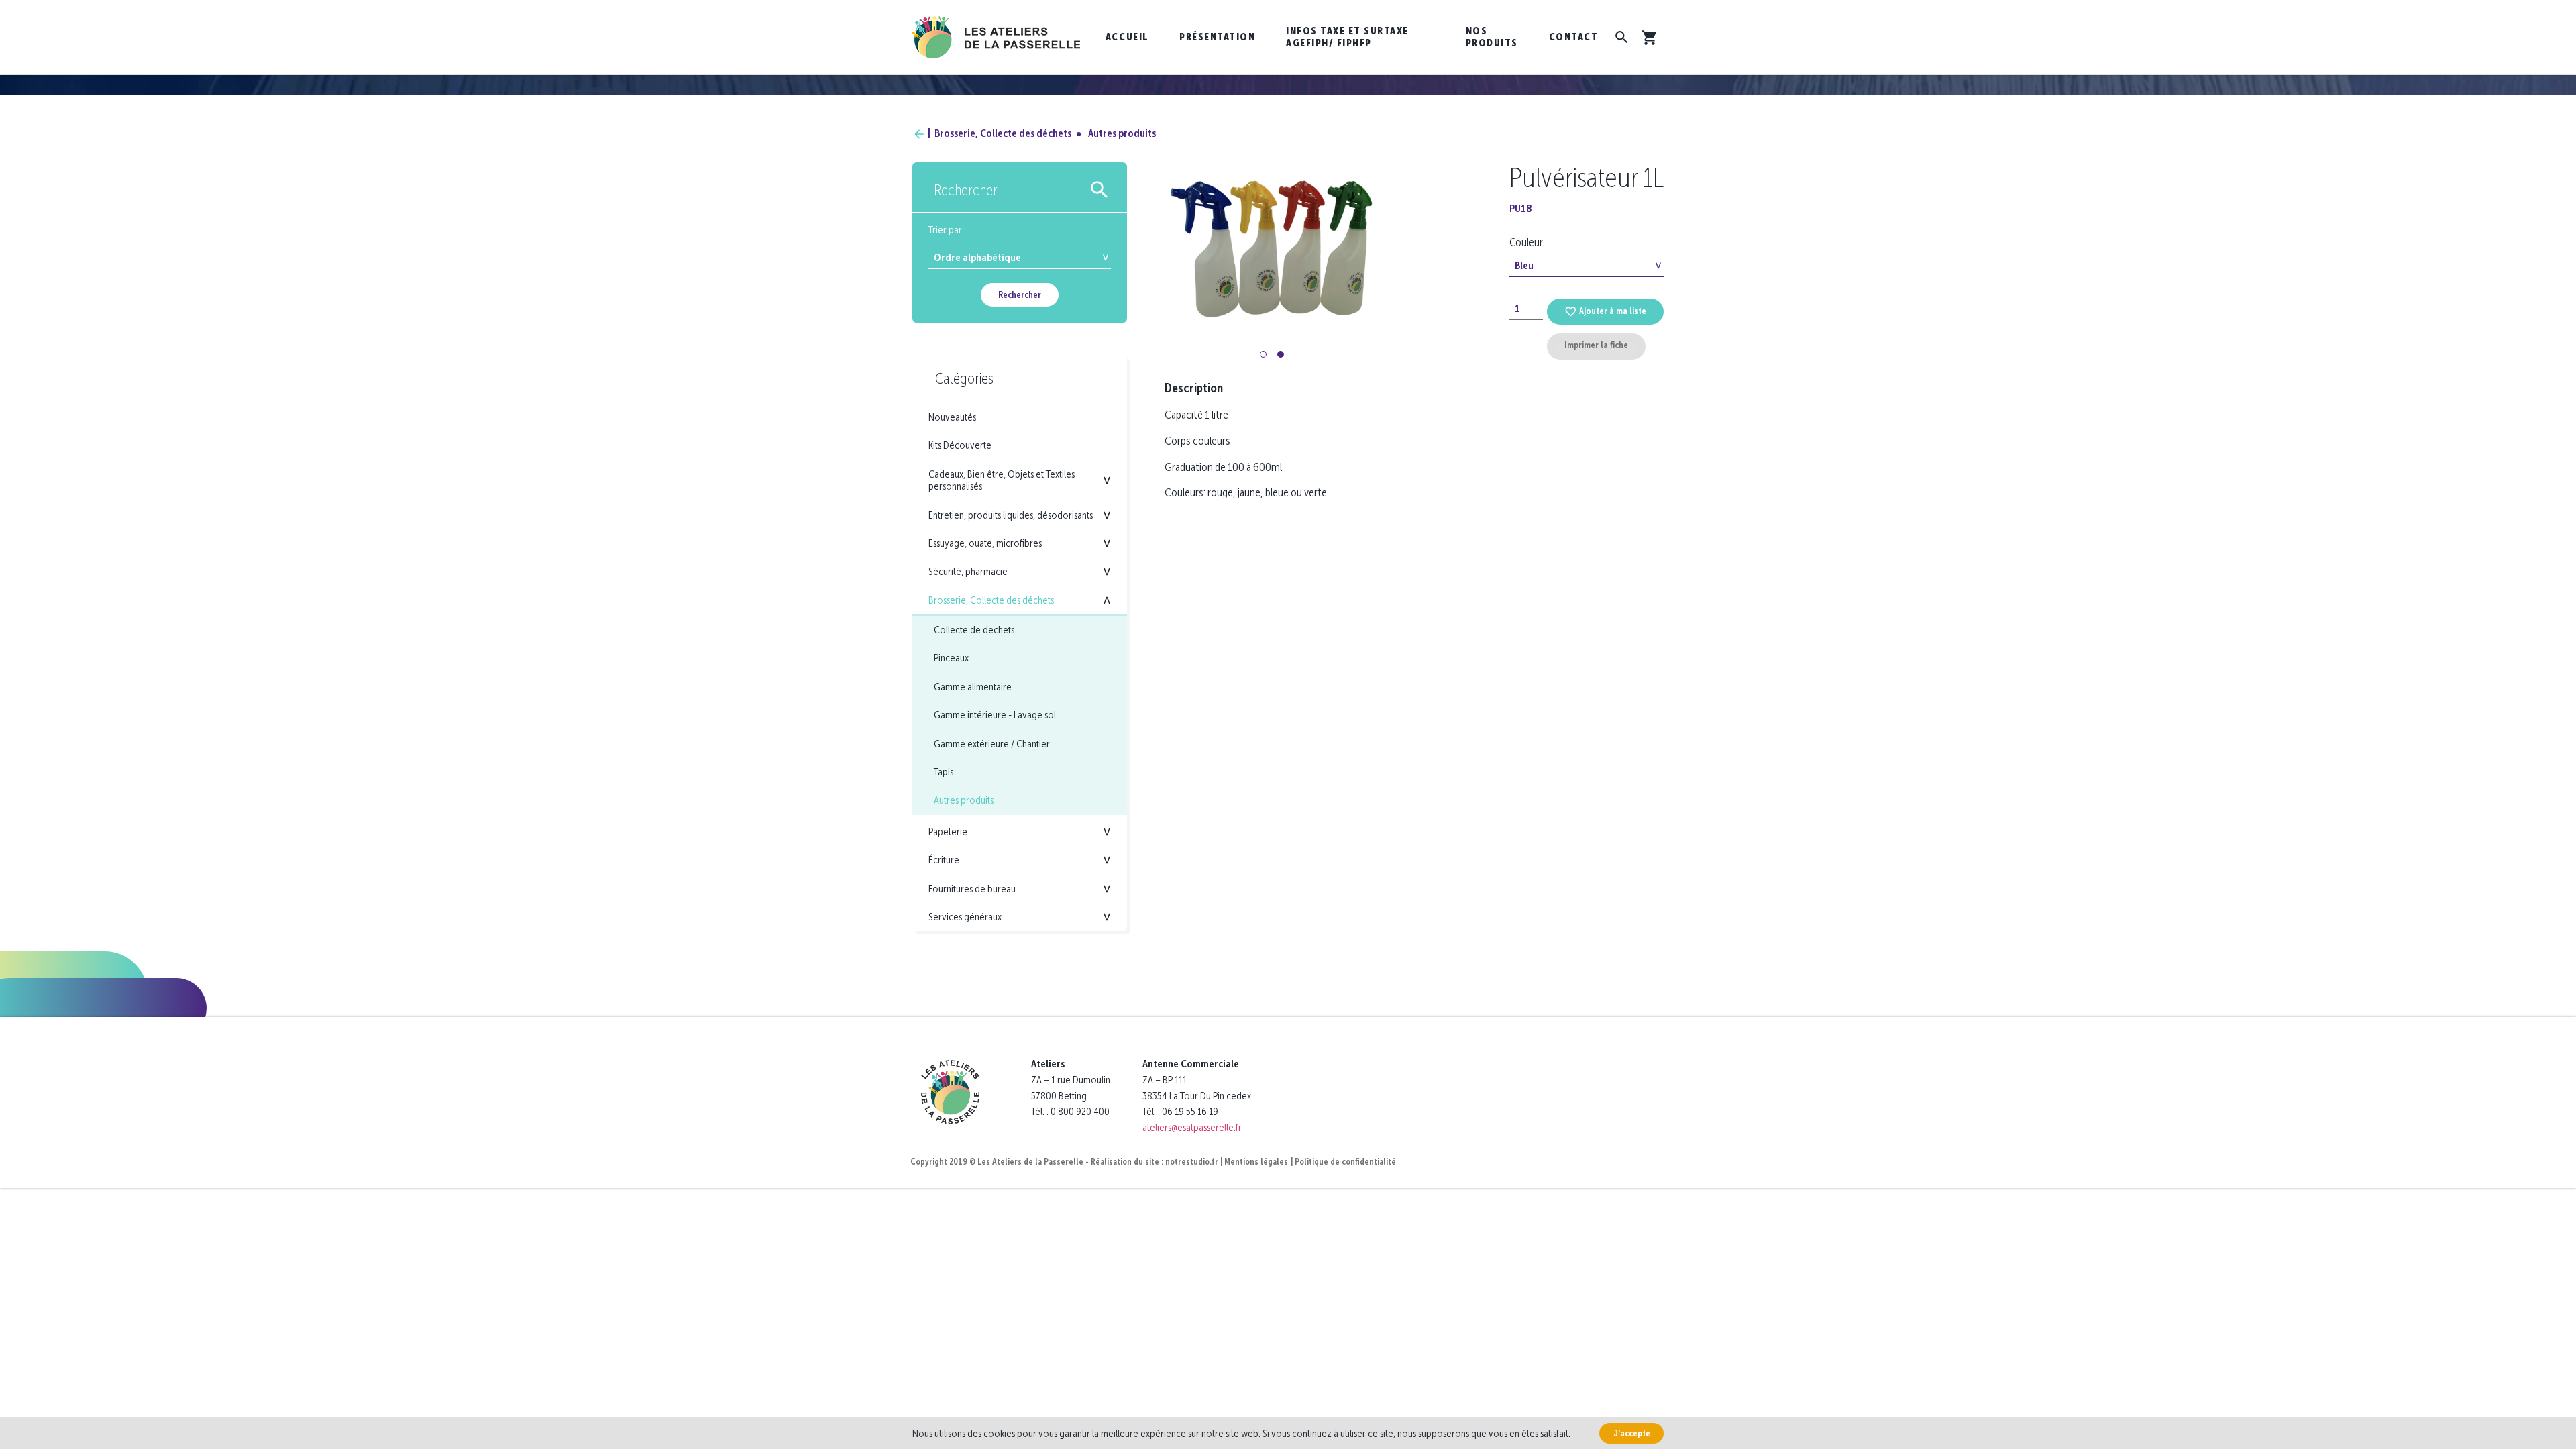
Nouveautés (952, 417)
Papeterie (948, 831)
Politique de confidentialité (1345, 1162)
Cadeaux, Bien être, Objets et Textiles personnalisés (1002, 480)
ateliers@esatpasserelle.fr (1192, 1127)
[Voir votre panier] (1652, 38)
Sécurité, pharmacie (968, 571)
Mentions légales (1256, 1162)
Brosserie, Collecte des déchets (1003, 133)
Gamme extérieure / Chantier (992, 744)
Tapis (944, 772)
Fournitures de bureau (972, 889)
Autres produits (1122, 133)
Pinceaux (951, 658)
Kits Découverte (960, 445)
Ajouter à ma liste (1613, 311)
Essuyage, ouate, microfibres (985, 543)
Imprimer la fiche (1596, 345)
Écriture (944, 860)
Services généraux (965, 917)
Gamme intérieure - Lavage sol (995, 715)
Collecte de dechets (974, 630)
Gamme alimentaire (973, 687)
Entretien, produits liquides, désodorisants (1011, 515)
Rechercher (1020, 295)
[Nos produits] (919, 133)
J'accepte (1632, 1433)
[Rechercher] (1622, 37)
